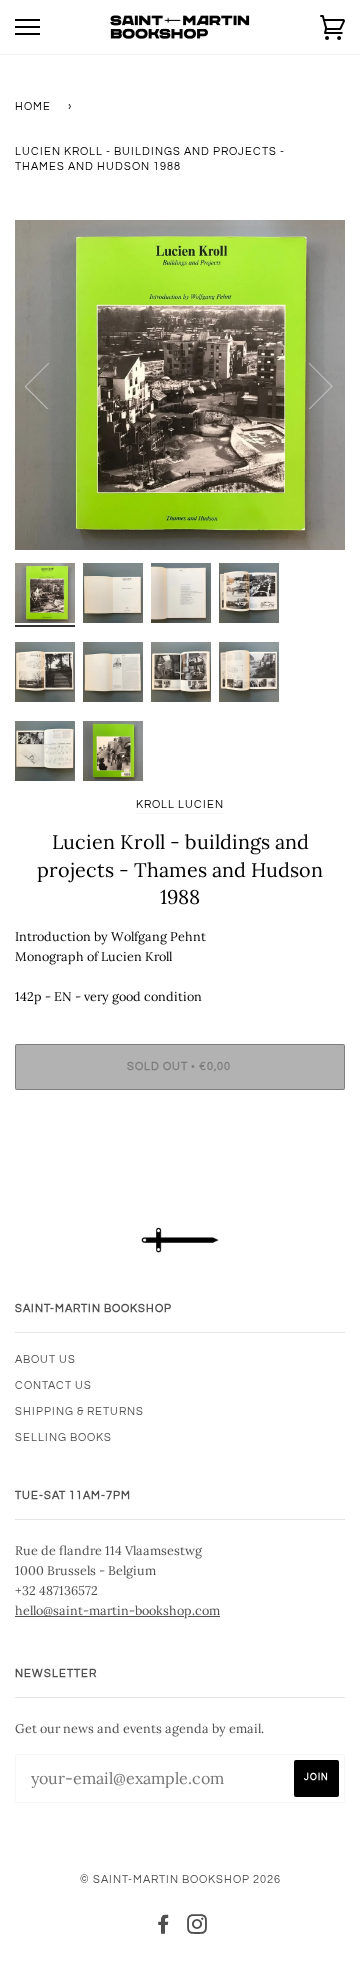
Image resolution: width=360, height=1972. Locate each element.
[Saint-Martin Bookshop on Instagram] (197, 1928)
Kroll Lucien (180, 804)
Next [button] (308, 385)
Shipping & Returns (79, 1411)
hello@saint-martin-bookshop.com (117, 1610)
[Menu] (27, 27)
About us (45, 1359)
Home (33, 106)
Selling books (63, 1437)
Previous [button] (49, 385)
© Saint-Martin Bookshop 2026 (180, 1879)
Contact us (53, 1385)
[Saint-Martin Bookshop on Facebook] (163, 1928)
